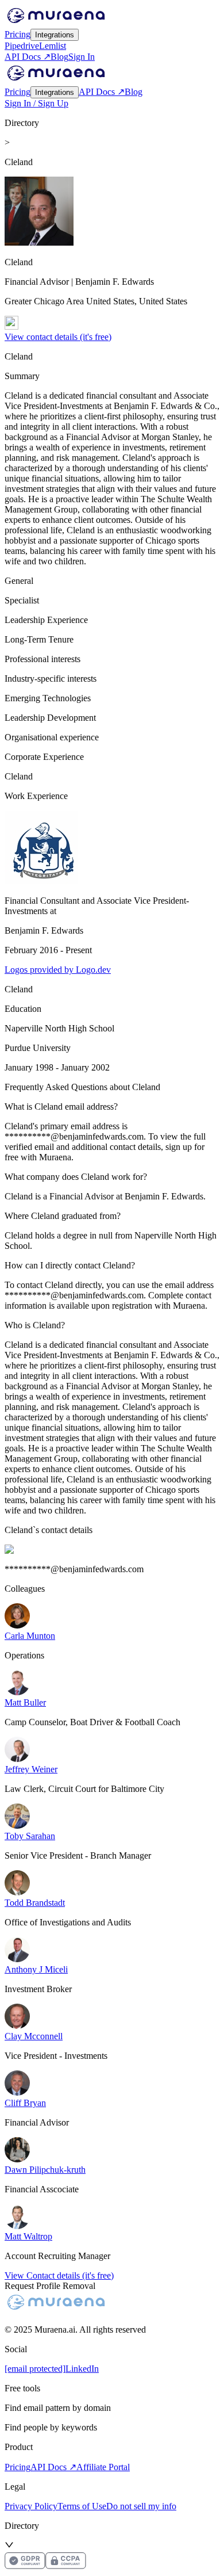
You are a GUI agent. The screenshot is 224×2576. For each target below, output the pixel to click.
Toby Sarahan (30, 1836)
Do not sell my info (141, 2506)
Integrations (55, 35)
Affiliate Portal (103, 2467)
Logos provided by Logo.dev (58, 970)
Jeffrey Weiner (31, 1769)
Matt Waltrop (28, 2236)
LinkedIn (82, 2369)
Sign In (82, 57)
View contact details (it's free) (58, 337)
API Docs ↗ (28, 57)
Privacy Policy (31, 2506)
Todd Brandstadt (35, 1903)
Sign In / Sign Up (36, 103)
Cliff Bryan (25, 2103)
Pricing (18, 34)
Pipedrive (22, 46)
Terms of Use (82, 2506)
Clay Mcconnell (34, 2036)
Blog (59, 57)
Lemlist (53, 46)
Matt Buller (25, 1702)
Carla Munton (30, 1636)
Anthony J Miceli (36, 1969)
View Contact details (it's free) (59, 2275)
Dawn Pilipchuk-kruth (45, 2170)
